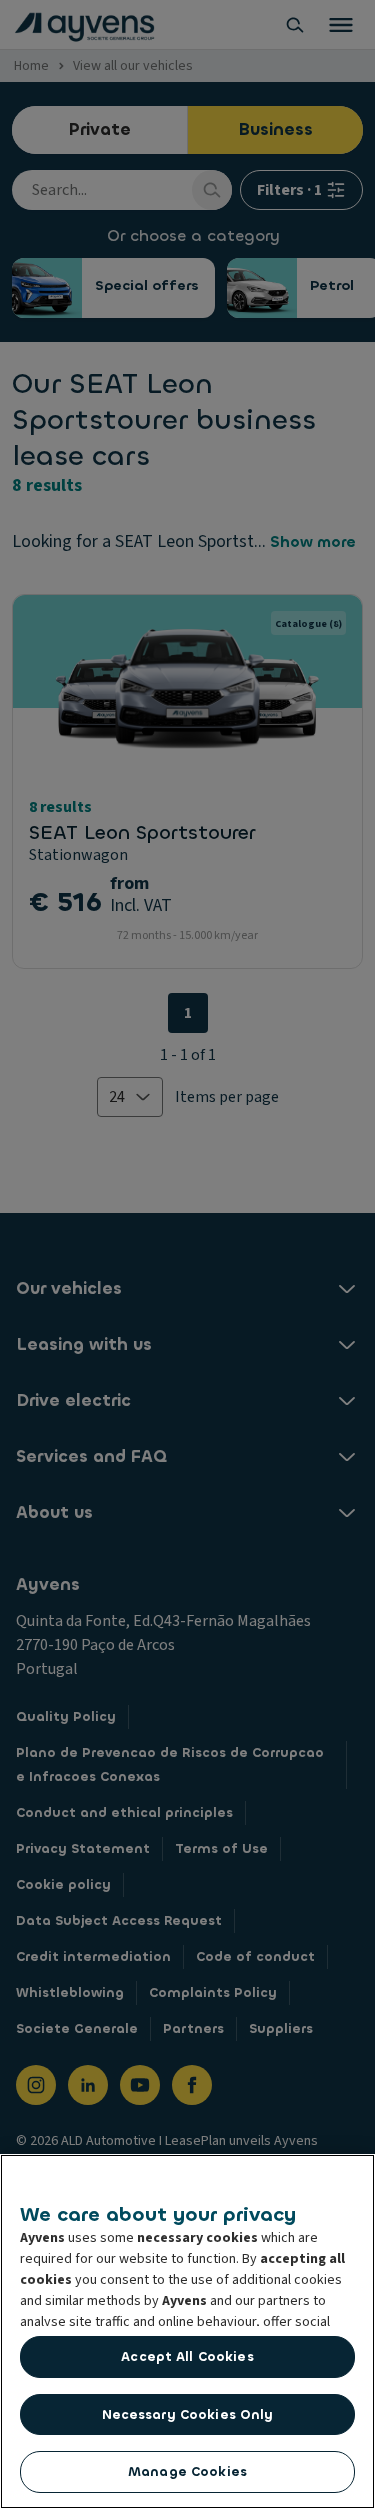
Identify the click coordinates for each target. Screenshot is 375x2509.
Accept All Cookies (187, 2356)
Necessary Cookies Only (188, 2414)
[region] (187, 2331)
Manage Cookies (187, 2471)
